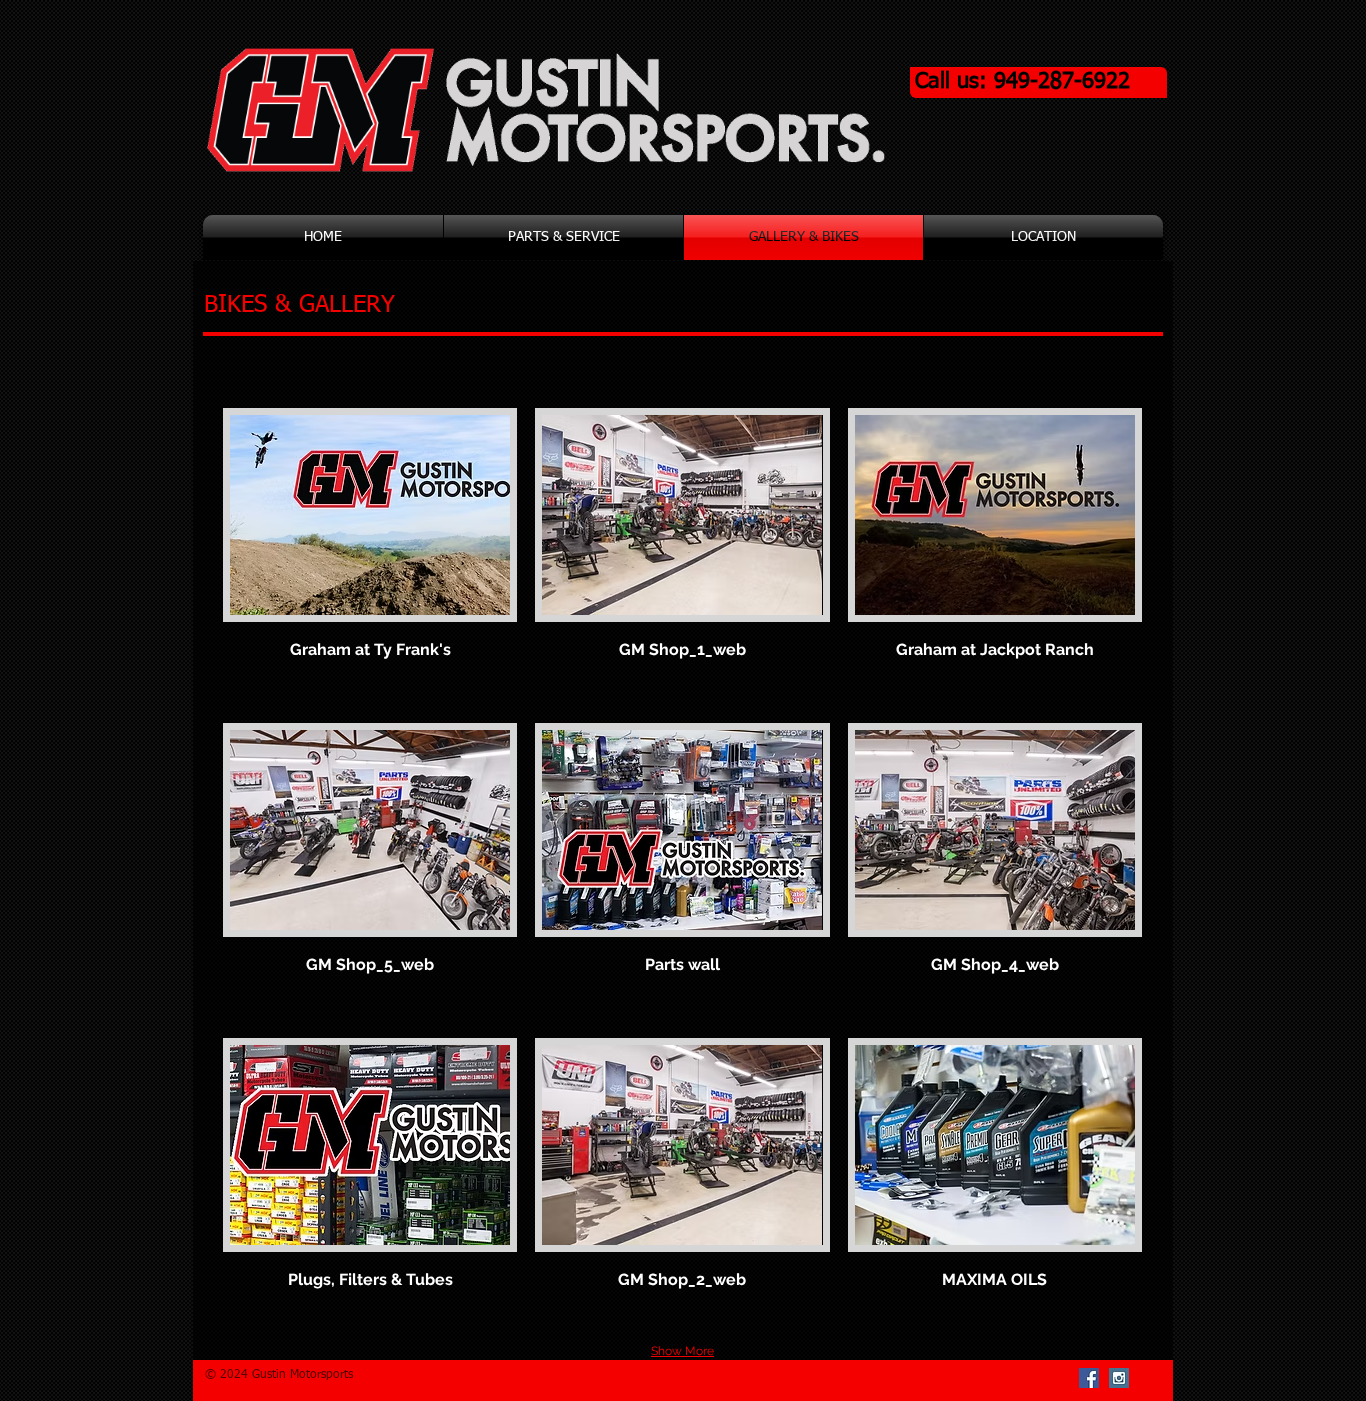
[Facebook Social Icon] (1089, 1378)
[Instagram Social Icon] (1119, 1378)
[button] (370, 556)
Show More (682, 1351)
